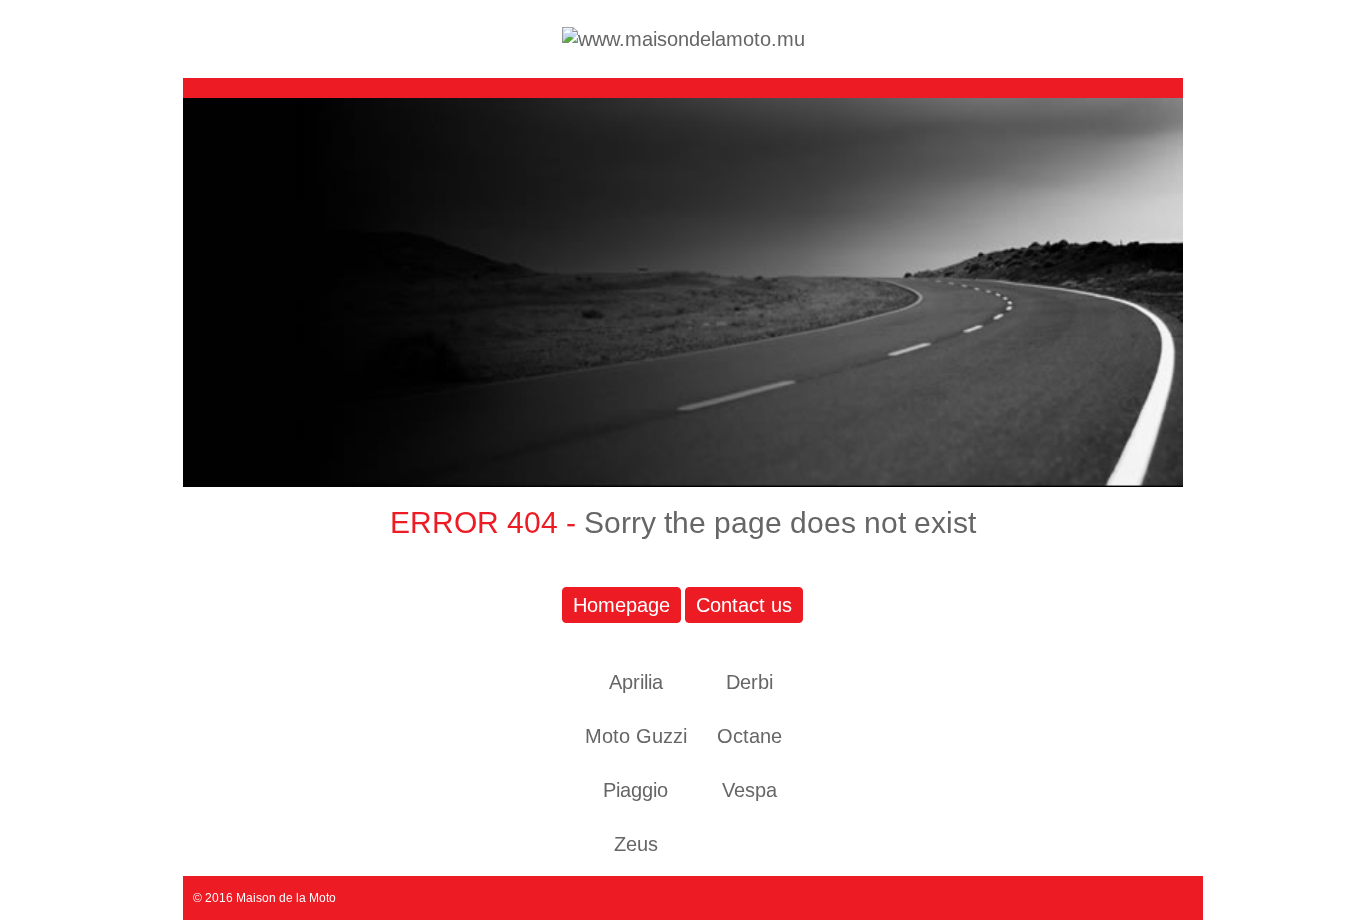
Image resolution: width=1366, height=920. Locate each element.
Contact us (744, 605)
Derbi (749, 682)
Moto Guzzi (636, 736)
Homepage (621, 605)
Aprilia (636, 682)
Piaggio (635, 790)
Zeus (636, 844)
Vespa (749, 790)
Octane (749, 736)
